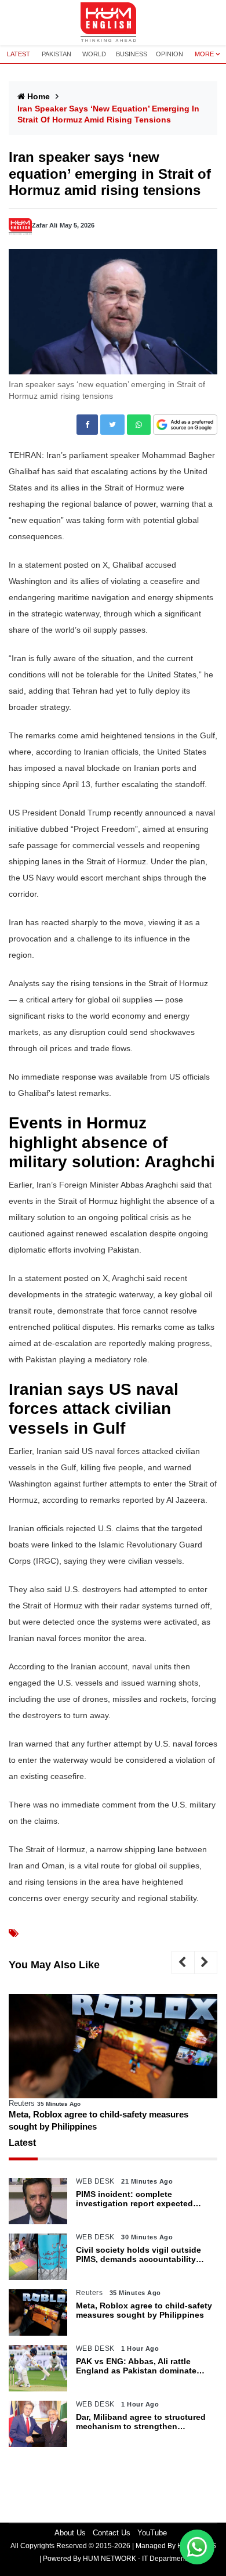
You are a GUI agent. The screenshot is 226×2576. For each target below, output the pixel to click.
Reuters (22, 2103)
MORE (204, 54)
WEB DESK (95, 2181)
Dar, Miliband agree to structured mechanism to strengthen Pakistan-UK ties (141, 2422)
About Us (70, 2533)
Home (39, 96)
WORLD (94, 54)
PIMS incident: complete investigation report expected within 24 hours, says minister (135, 2199)
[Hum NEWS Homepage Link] (113, 23)
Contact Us (112, 2533)
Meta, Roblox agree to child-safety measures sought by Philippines (99, 2120)
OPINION (170, 54)
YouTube (152, 2533)
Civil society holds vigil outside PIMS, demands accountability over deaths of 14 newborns (138, 2255)
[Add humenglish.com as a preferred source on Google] (185, 425)
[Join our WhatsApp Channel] (197, 2547)
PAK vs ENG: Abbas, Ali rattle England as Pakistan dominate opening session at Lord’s (136, 2366)
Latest (22, 2143)
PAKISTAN (57, 54)
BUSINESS (132, 54)
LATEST (19, 54)
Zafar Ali (45, 225)
